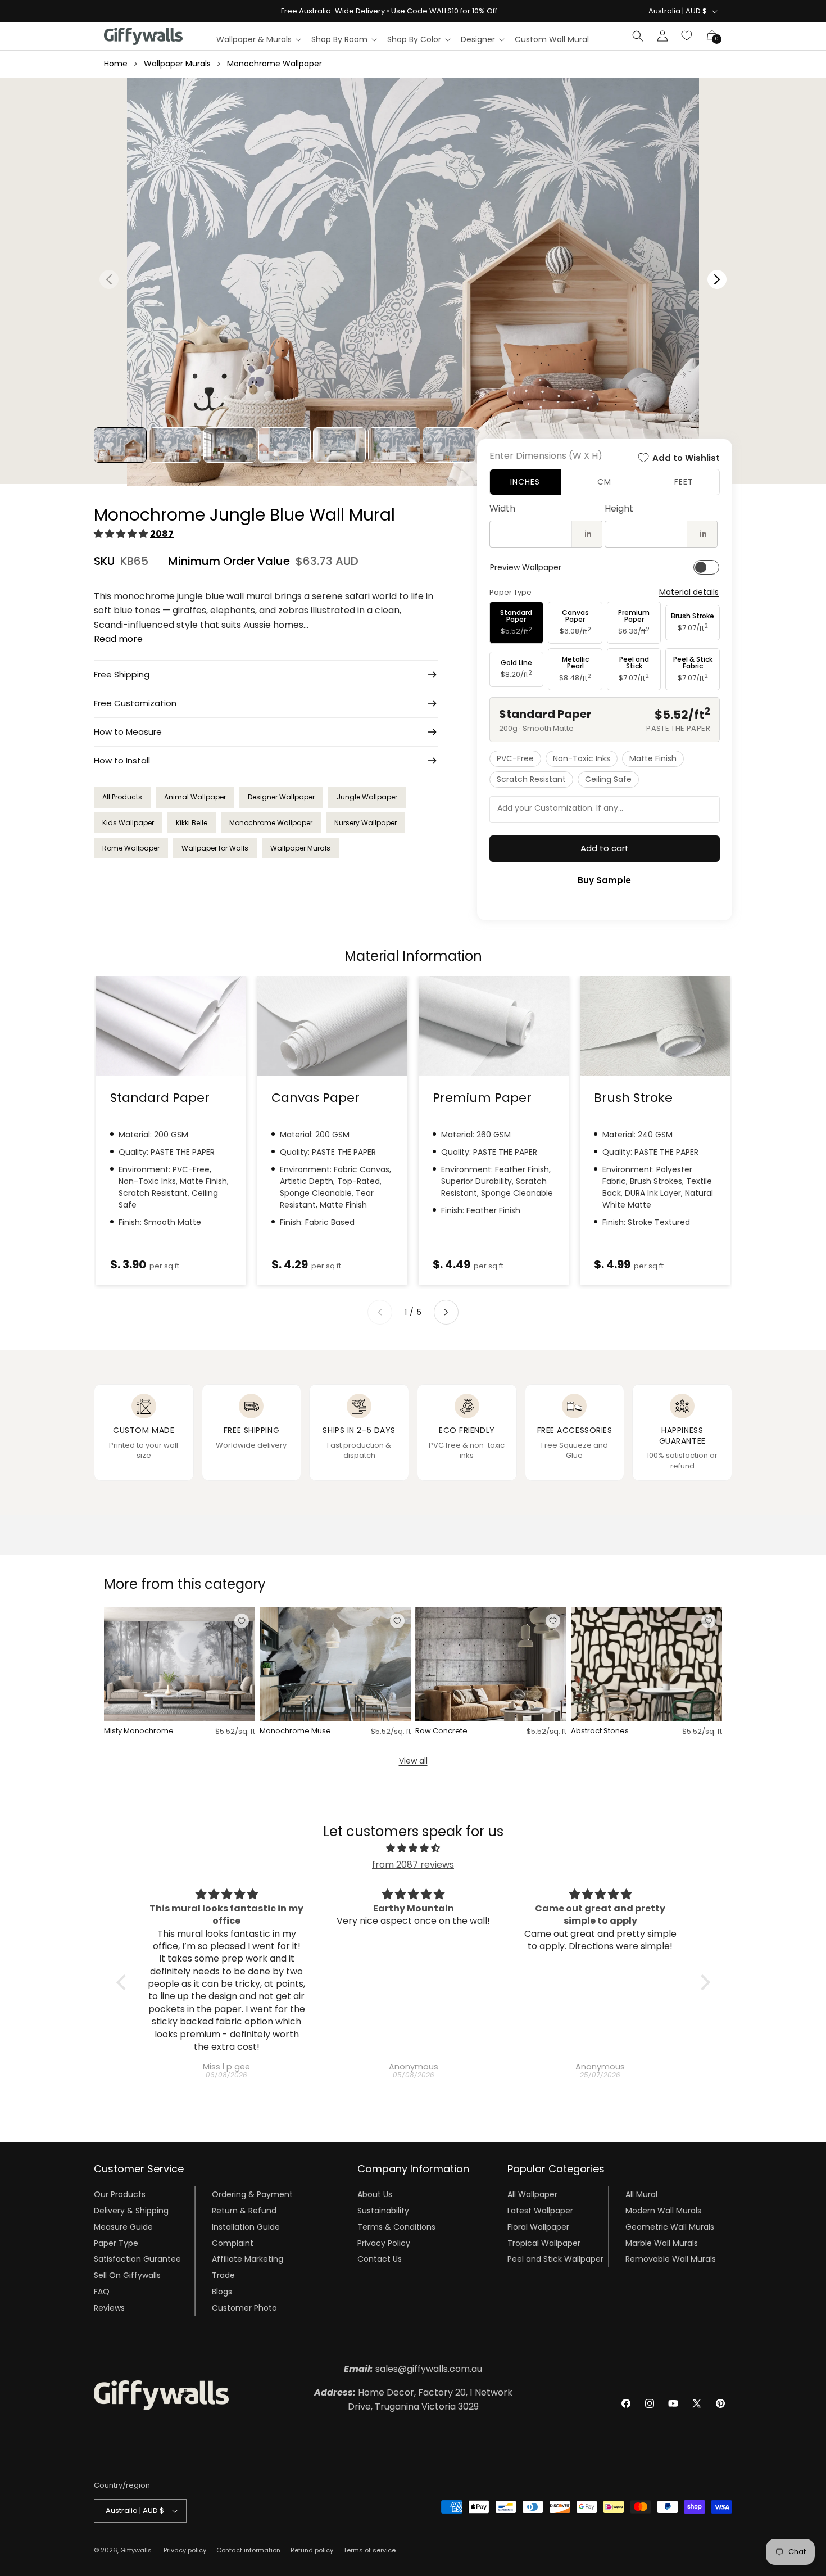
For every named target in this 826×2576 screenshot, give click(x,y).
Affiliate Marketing (248, 2259)
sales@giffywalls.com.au (413, 2369)
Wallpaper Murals (177, 64)
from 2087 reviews (413, 1865)
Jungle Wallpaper (367, 797)
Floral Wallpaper (538, 2227)
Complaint (233, 2243)
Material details (689, 592)
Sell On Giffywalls (127, 2275)
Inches (525, 482)
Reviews (109, 2308)
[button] (258, 39)
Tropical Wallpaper (544, 2243)
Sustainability (383, 2211)
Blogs (222, 2292)
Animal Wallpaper (195, 797)
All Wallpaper (532, 2194)
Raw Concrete (441, 1731)
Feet (684, 482)
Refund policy (312, 2550)
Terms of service (369, 2550)
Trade (223, 2275)
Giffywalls (136, 2550)
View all (413, 1761)
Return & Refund (244, 2211)
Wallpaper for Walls (215, 848)
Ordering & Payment (252, 2194)
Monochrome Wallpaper (274, 64)
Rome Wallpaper (131, 848)
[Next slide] (446, 1312)
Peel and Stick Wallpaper (555, 2259)
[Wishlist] (687, 36)
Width (502, 509)
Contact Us (380, 2259)
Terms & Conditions (396, 2227)
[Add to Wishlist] (242, 1621)
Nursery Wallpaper (366, 823)
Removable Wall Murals (671, 2259)
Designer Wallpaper (281, 797)
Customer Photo (244, 2308)
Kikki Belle (192, 823)
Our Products (120, 2194)
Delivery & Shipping (131, 2211)
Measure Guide (123, 2227)
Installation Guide (246, 2227)
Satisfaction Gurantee (137, 2259)
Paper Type (116, 2243)
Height (619, 509)
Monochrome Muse (295, 1731)
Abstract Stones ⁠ (601, 1731)
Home (116, 64)
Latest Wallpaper (540, 2211)
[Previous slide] (380, 1312)
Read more (118, 639)
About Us (375, 2194)
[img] (413, 1849)
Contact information (248, 2550)
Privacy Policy (384, 2243)
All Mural (641, 2194)
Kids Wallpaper (128, 823)
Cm (604, 482)
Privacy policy (185, 2550)
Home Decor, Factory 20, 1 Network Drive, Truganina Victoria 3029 (413, 2400)
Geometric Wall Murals (670, 2227)
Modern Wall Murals (663, 2211)
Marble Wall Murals (662, 2243)
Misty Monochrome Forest (139, 1731)
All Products (122, 797)
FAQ (102, 2292)
